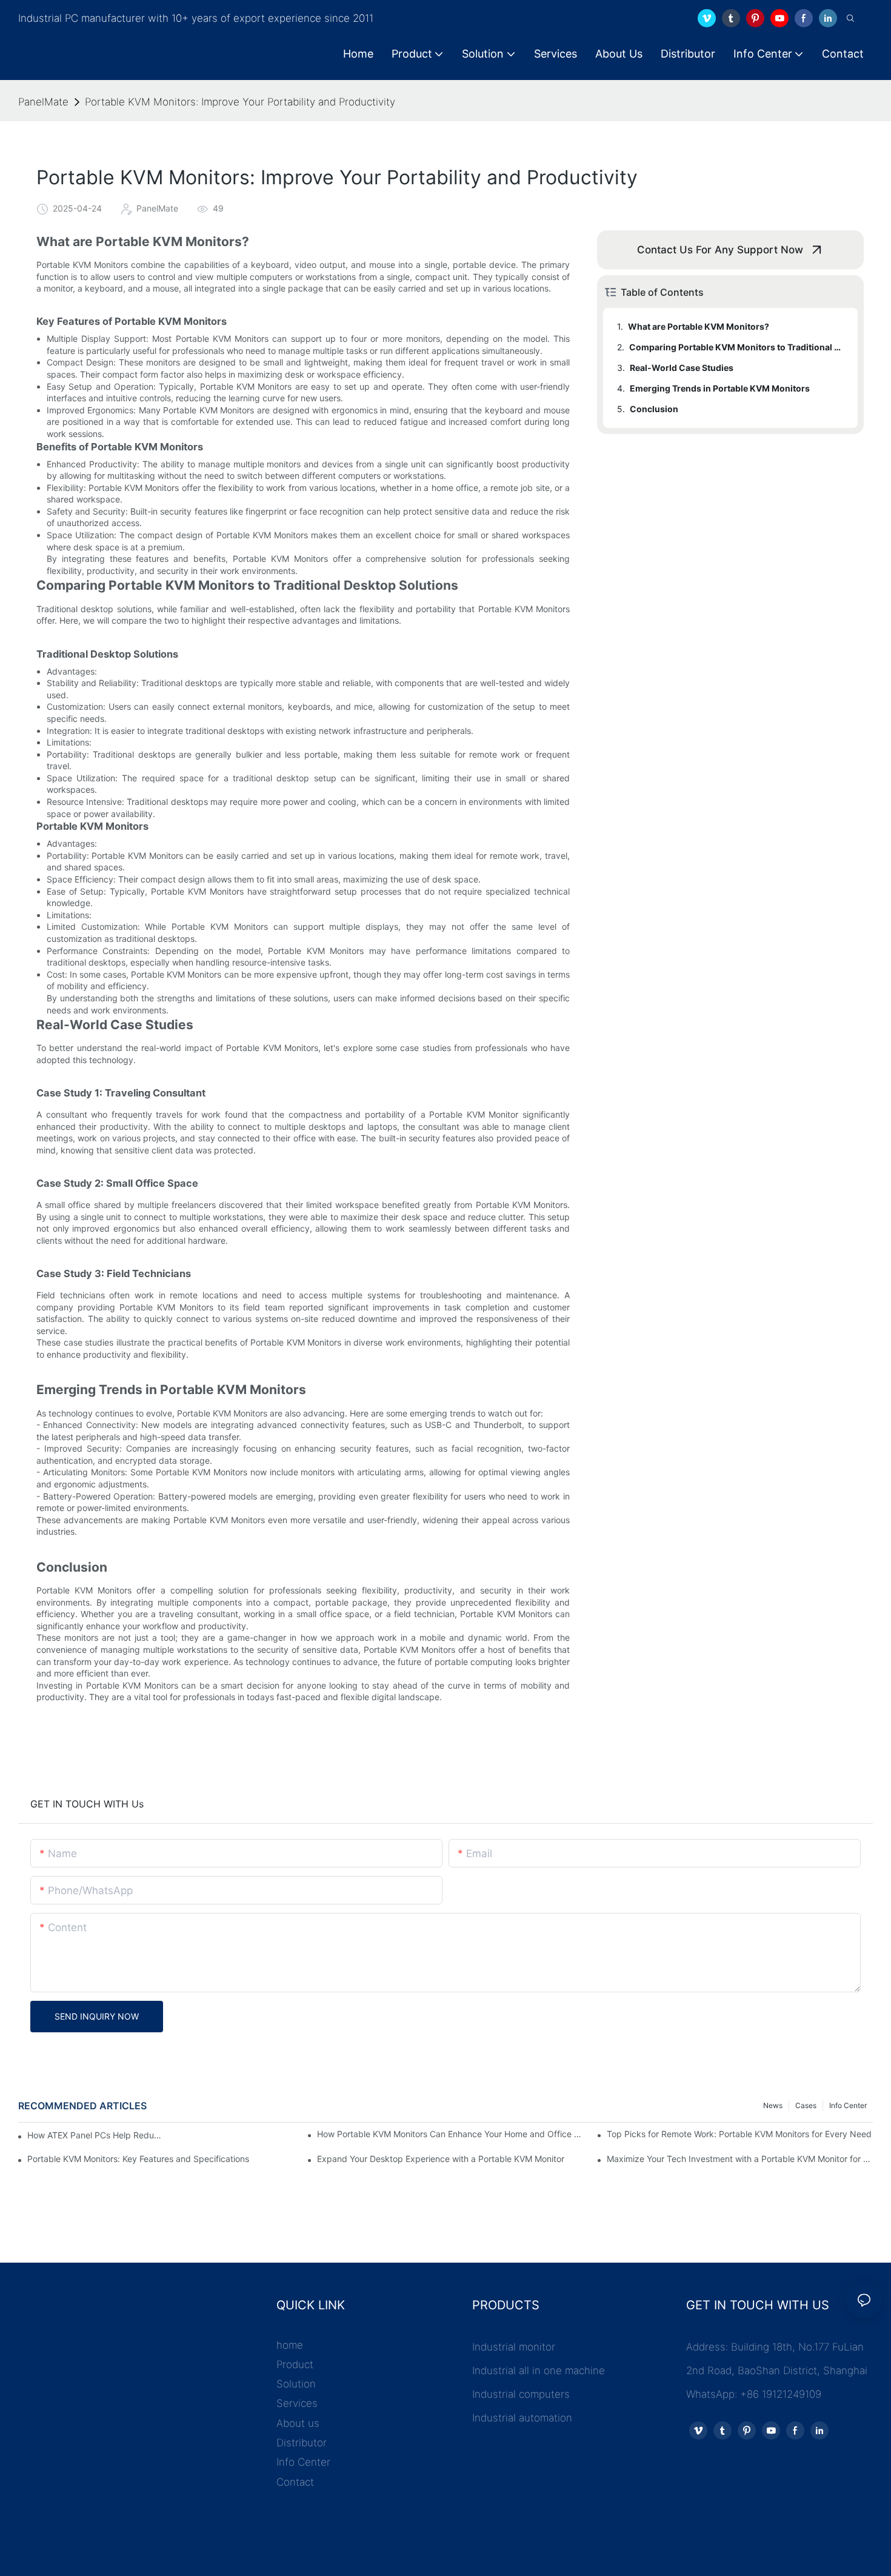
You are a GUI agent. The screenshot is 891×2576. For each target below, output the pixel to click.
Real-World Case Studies (682, 368)
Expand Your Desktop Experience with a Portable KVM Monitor (441, 2159)
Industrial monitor (514, 2347)
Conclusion (654, 409)
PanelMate (43, 102)
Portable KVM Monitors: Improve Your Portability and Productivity (240, 102)
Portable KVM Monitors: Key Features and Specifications (138, 2159)
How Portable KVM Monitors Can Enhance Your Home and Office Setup (450, 2134)
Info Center (848, 2105)
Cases (806, 2105)
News (773, 2105)
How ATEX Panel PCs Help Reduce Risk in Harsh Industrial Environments (96, 2135)
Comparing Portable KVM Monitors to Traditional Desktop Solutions (738, 347)
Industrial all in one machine (539, 2371)
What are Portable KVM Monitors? (699, 326)
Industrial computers (521, 2394)
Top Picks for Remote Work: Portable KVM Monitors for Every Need (739, 2134)
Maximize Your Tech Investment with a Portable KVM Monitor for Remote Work (740, 2159)
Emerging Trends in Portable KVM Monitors (720, 388)
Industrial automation (522, 2418)
